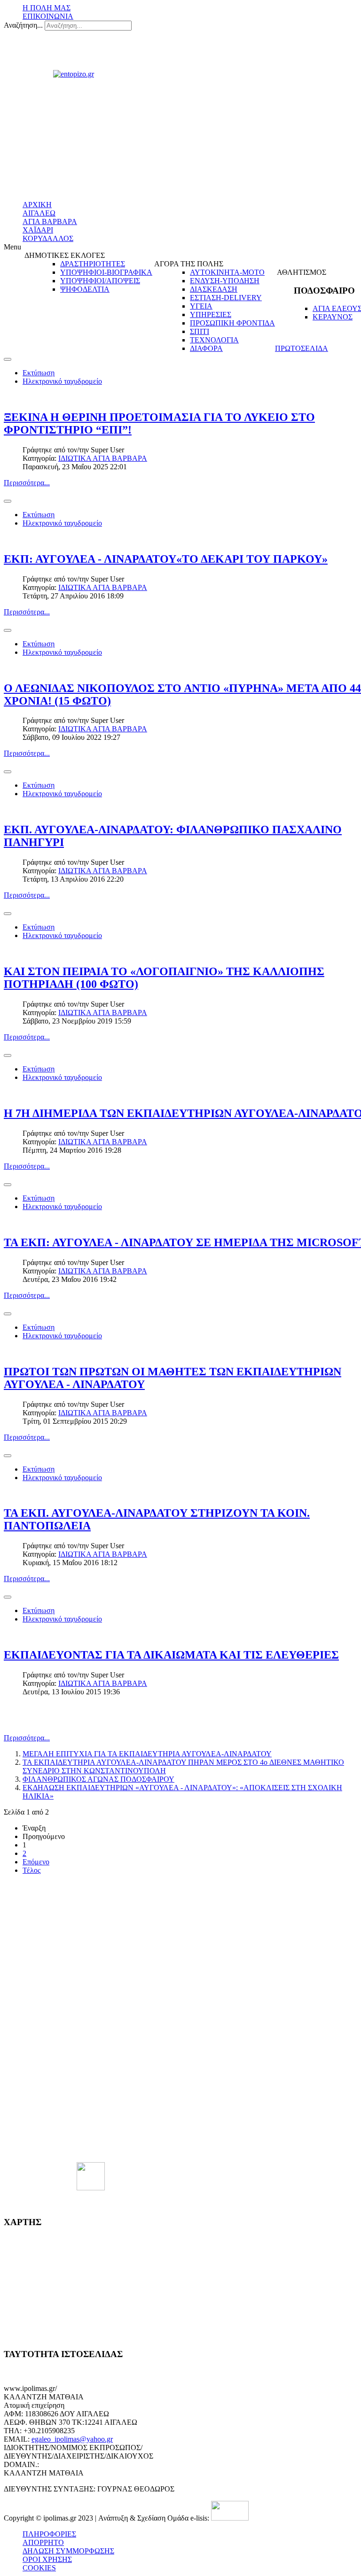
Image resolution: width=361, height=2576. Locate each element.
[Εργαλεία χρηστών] (8, 359)
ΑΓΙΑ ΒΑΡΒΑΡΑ (50, 221)
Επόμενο (36, 1862)
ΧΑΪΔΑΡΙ (38, 230)
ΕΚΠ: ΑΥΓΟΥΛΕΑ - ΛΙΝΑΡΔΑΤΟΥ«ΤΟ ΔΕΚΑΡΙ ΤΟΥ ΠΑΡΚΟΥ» (166, 559)
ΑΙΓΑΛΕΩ (39, 213)
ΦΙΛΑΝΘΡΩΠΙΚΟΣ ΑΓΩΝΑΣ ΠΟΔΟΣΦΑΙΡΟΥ (98, 1779)
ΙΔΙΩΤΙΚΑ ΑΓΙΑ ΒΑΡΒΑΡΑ (103, 458)
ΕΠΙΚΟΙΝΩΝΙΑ (48, 16)
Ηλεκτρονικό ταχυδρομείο (62, 381)
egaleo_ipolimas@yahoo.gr (72, 2439)
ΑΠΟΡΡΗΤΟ (43, 2542)
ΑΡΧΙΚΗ (37, 205)
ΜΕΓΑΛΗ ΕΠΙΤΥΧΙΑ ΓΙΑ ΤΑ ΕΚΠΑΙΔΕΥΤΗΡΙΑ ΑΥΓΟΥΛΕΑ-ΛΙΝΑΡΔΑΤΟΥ (147, 1754)
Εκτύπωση (39, 373)
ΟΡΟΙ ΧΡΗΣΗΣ (47, 2559)
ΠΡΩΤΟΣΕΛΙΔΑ (302, 348)
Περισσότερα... (27, 483)
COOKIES (39, 2568)
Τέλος (31, 1870)
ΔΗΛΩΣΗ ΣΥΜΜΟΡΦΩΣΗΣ (68, 2551)
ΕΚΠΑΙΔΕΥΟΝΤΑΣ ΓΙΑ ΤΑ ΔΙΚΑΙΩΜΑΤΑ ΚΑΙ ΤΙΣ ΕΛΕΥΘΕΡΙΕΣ (171, 1655)
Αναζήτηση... (23, 25)
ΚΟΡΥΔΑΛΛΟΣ (48, 238)
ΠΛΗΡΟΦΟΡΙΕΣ (49, 2534)
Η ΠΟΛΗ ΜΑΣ (47, 8)
